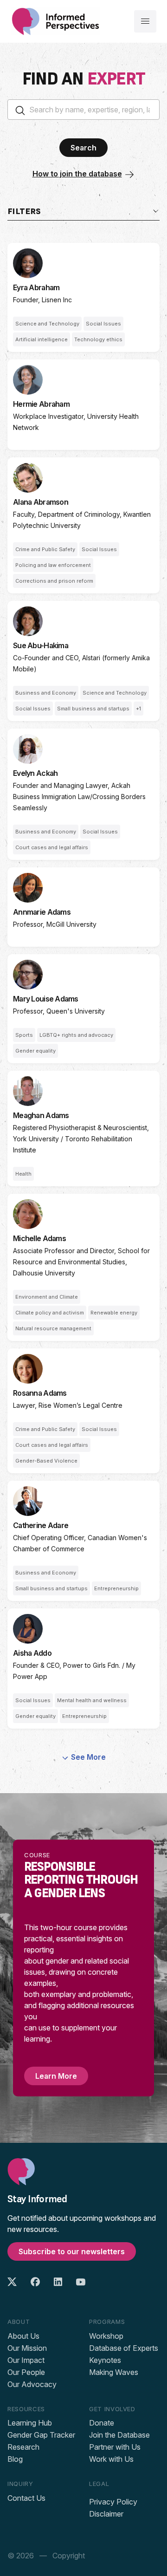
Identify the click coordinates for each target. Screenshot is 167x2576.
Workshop (106, 2336)
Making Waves (114, 2372)
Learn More (56, 2076)
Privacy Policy (113, 2502)
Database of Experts (124, 2348)
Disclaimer (106, 2514)
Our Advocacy (32, 2384)
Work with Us (111, 2459)
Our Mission (27, 2348)
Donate (102, 2423)
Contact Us (26, 2498)
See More (88, 1757)
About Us (23, 2336)
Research (23, 2447)
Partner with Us (115, 2447)
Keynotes (105, 2360)
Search (83, 148)
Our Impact (26, 2360)
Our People (26, 2372)
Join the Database (119, 2435)
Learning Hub (30, 2423)
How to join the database (77, 174)
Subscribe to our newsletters (72, 2251)
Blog (15, 2459)
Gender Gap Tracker (41, 2435)
